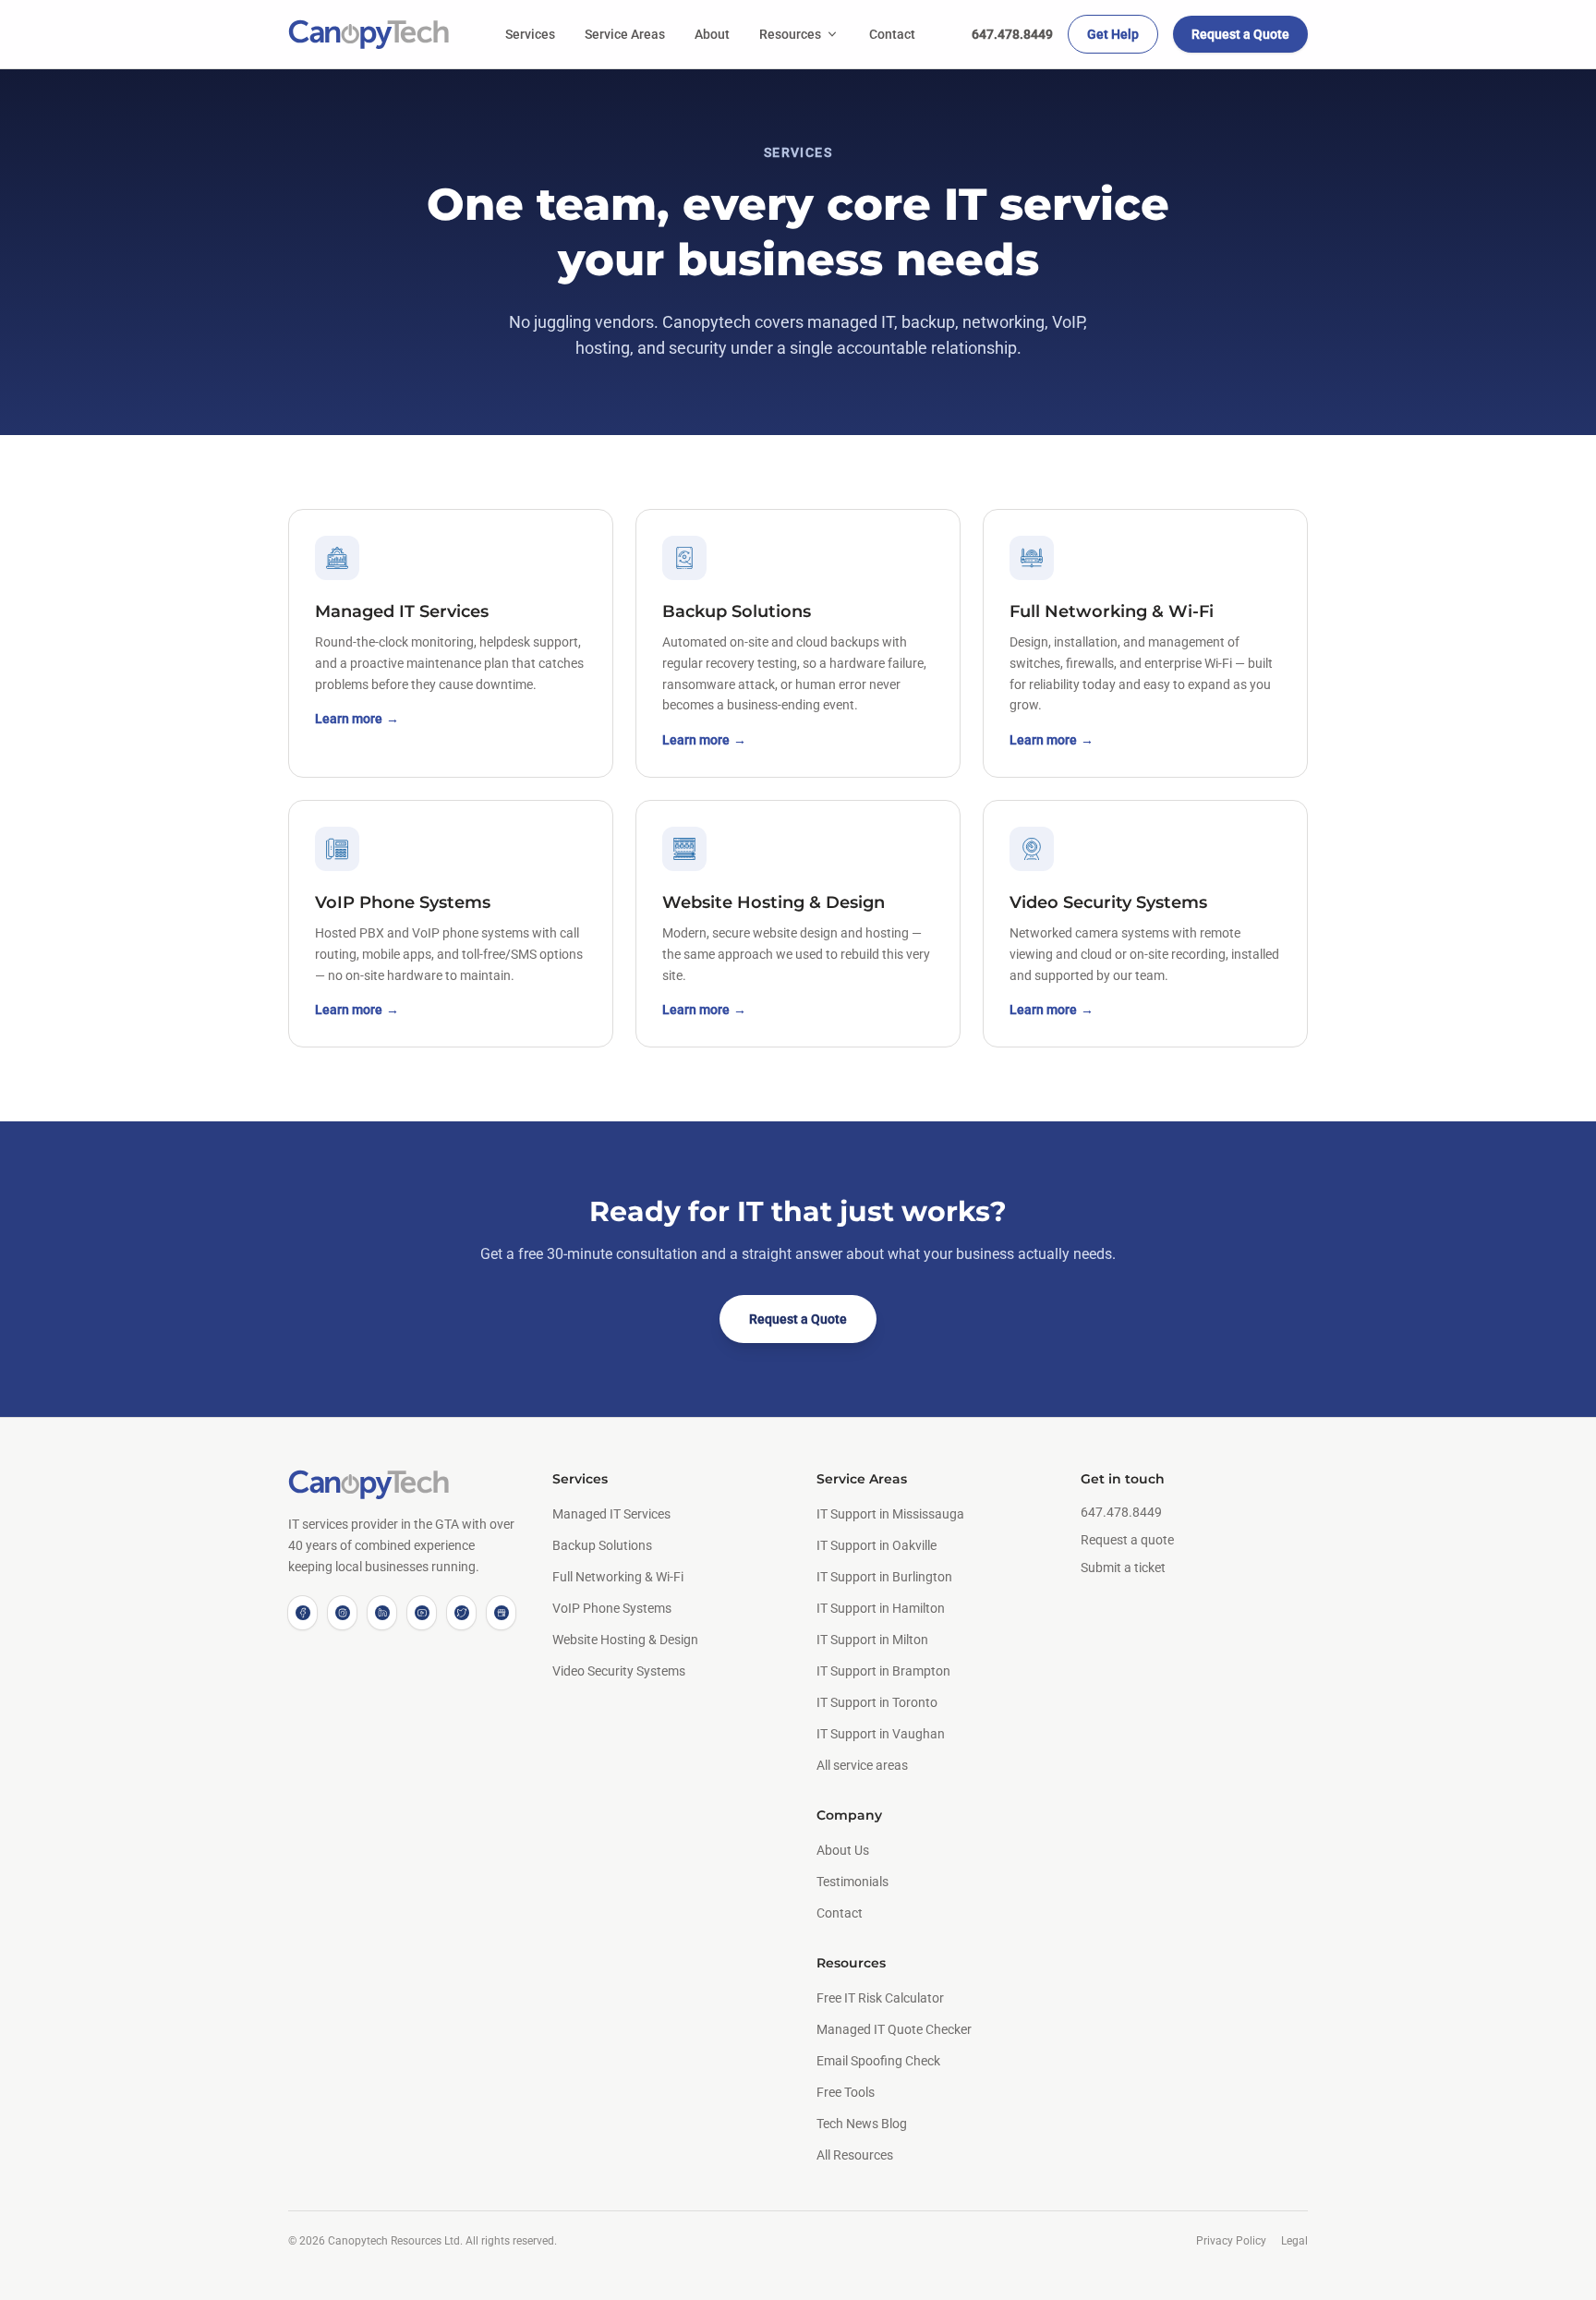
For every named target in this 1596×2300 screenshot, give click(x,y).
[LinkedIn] (382, 1613)
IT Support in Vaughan (881, 1734)
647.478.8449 (1012, 34)
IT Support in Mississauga (890, 1514)
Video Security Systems (619, 1671)
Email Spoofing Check (878, 2061)
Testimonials (852, 1882)
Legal (1294, 2241)
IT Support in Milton (872, 1640)
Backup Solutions (602, 1545)
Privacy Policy (1231, 2241)
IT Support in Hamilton (881, 1608)
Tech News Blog (862, 2124)
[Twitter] (461, 1613)
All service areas (862, 1765)
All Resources (855, 2155)
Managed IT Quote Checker (894, 2029)
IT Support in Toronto (877, 1702)
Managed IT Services (611, 1514)
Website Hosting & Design (625, 1640)
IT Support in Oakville (877, 1545)
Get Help (1113, 34)
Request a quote (1127, 1540)
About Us (843, 1850)
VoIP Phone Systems (612, 1608)
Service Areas (625, 34)
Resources (790, 34)
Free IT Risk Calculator (880, 1998)
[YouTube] (422, 1613)
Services (530, 34)
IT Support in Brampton (883, 1671)
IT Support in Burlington (884, 1577)
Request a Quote (1240, 34)
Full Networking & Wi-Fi (618, 1577)
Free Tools (846, 2092)
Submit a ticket (1123, 1568)
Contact (892, 34)
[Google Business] (501, 1613)
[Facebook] (302, 1613)
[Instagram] (342, 1613)
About (712, 34)
